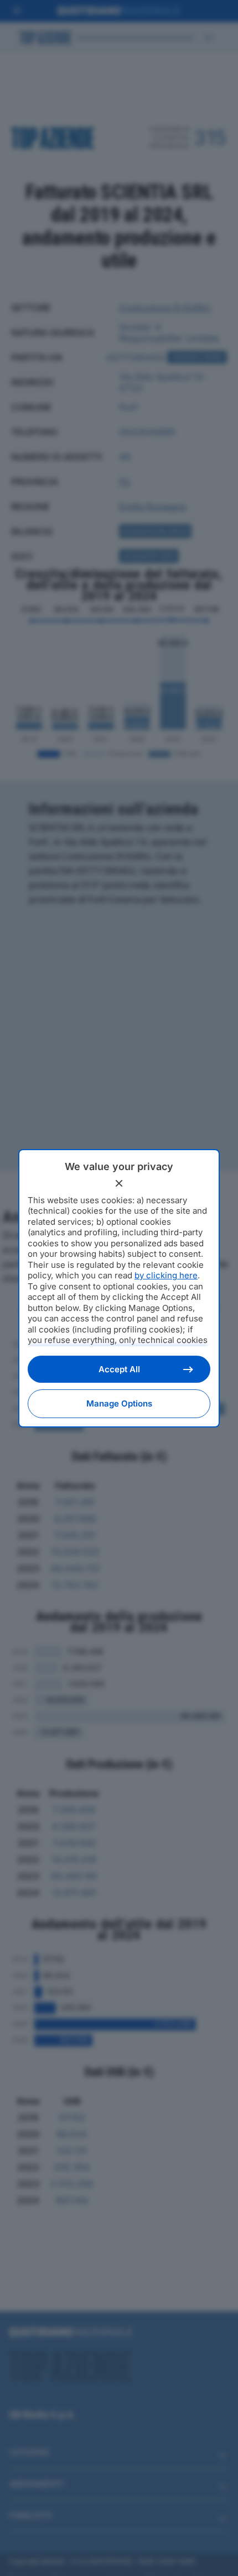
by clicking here (166, 1275)
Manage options (119, 1403)
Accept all (119, 1369)
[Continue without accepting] (119, 1183)
